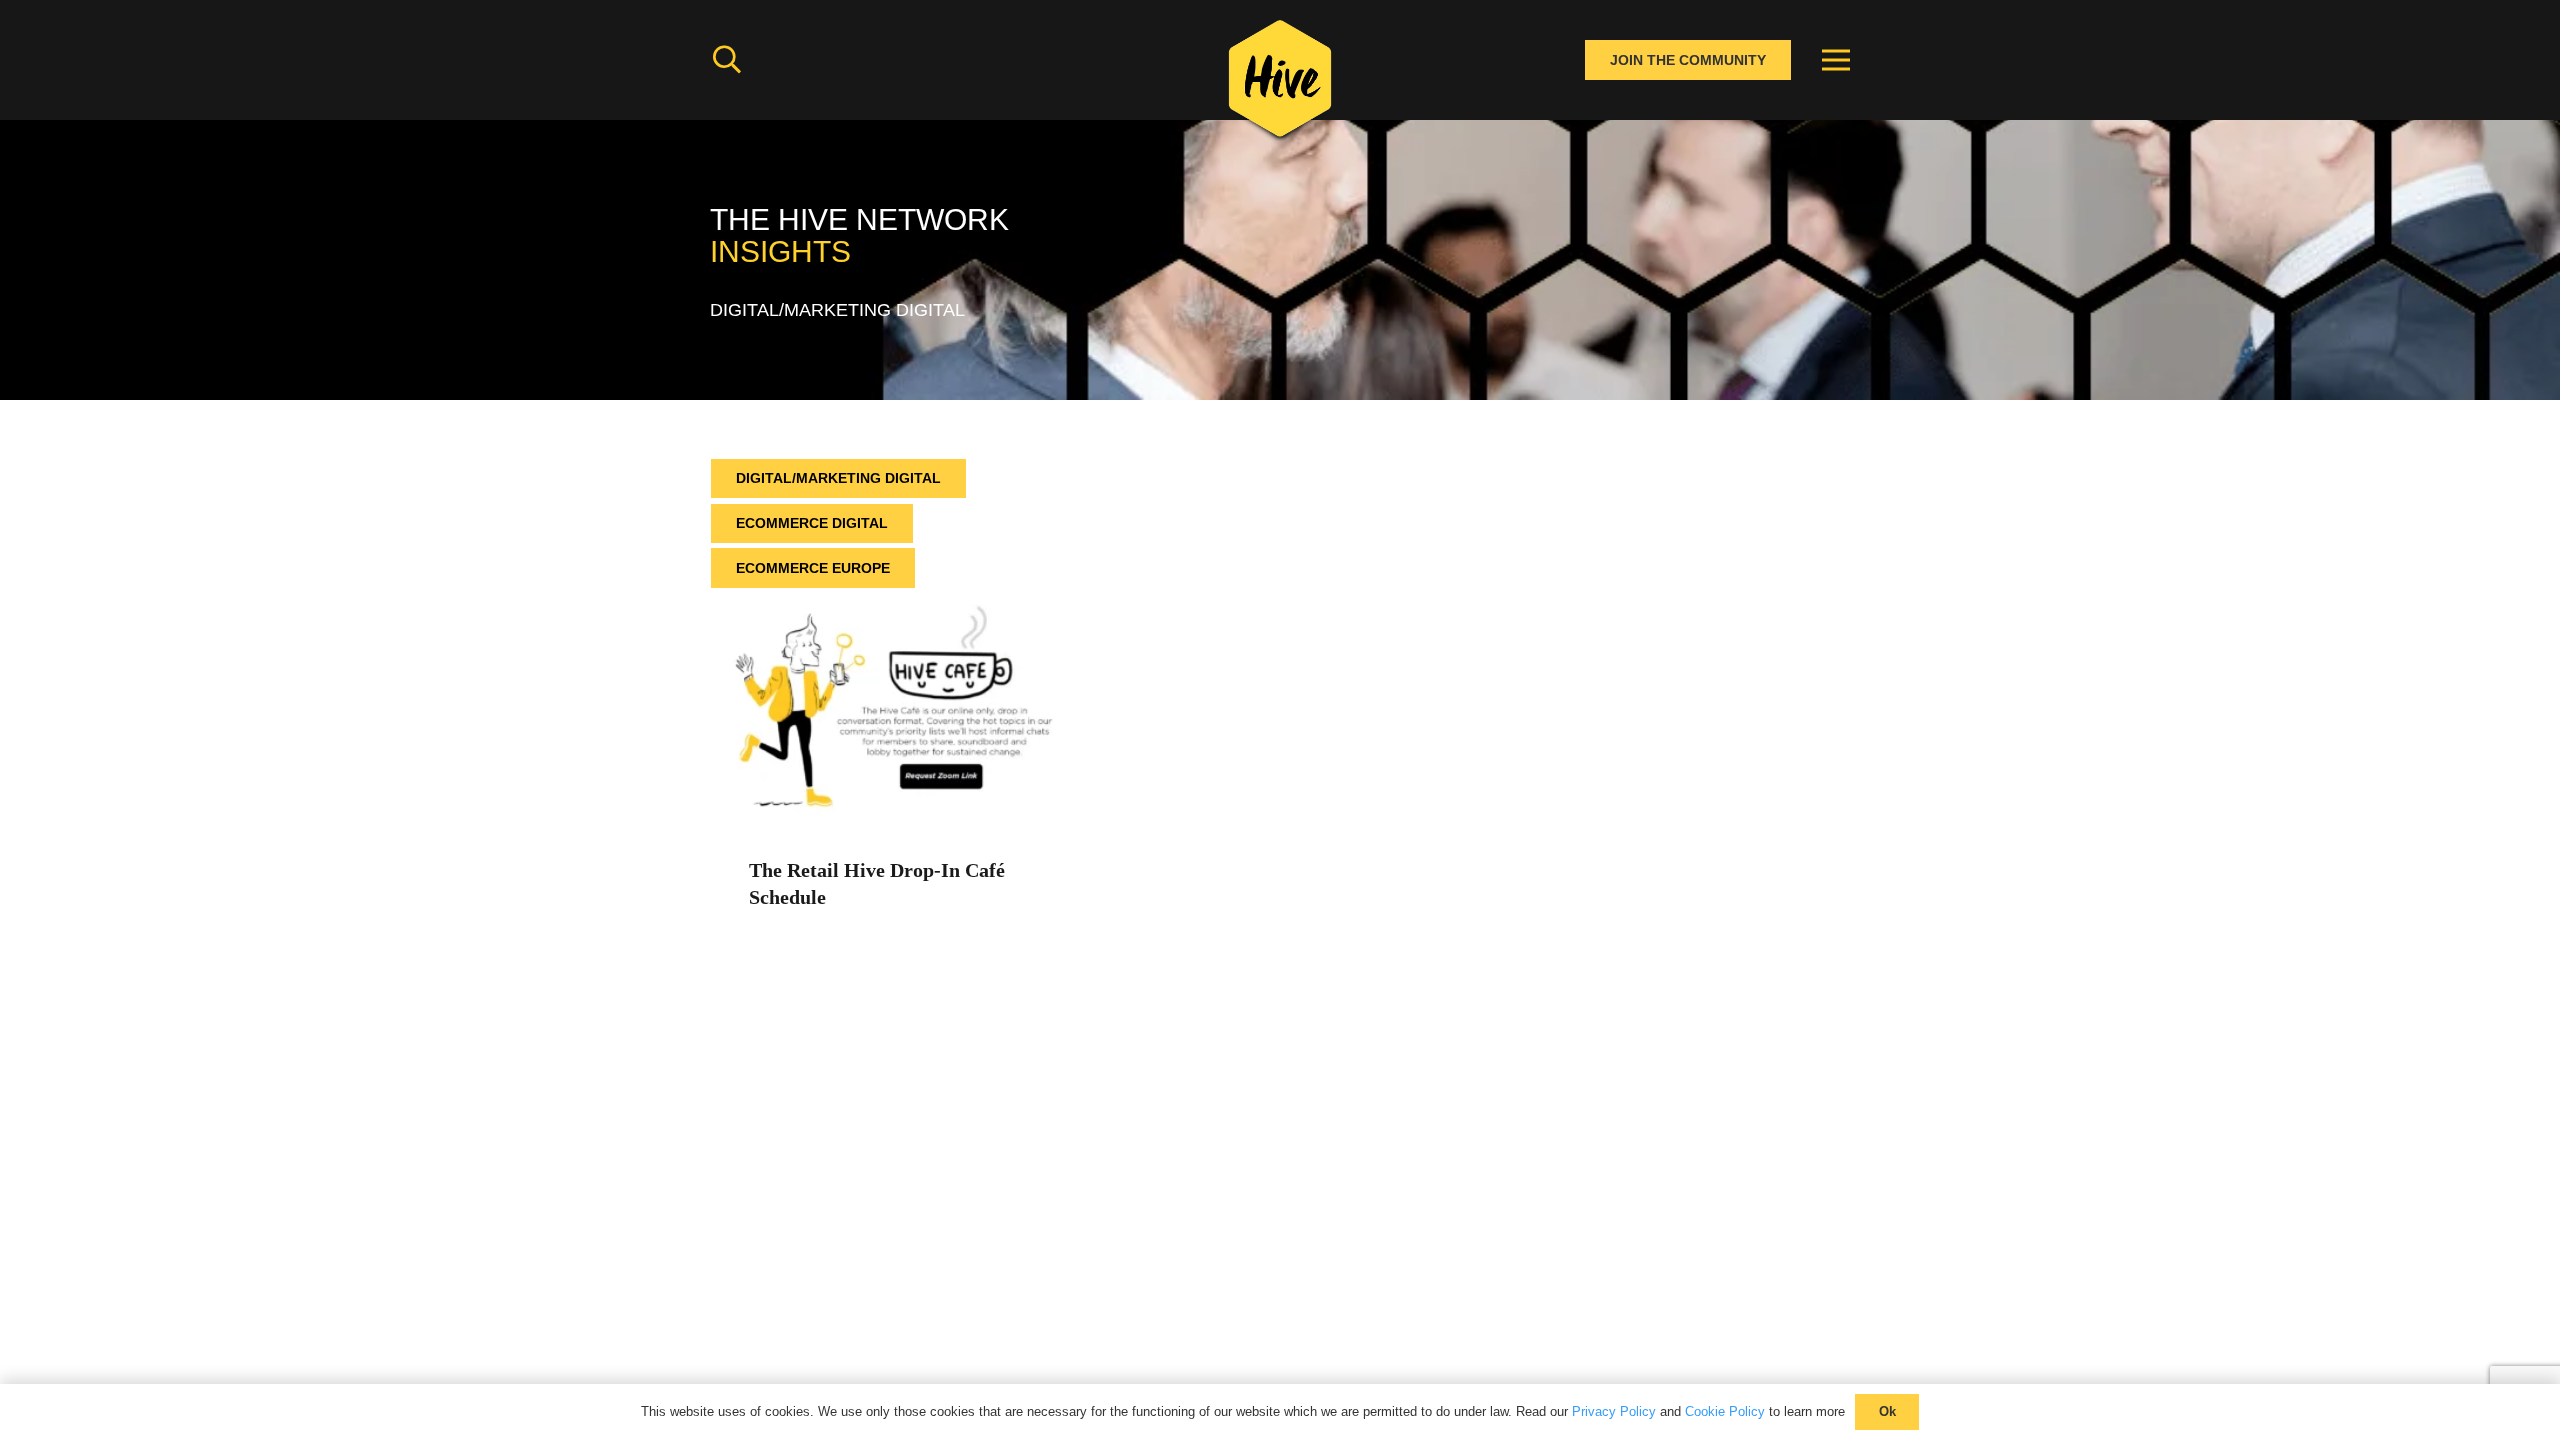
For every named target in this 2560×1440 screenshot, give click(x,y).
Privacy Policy (1614, 1411)
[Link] (1280, 85)
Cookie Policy (1725, 1411)
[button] (727, 59)
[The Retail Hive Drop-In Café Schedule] (886, 601)
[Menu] (1836, 60)
